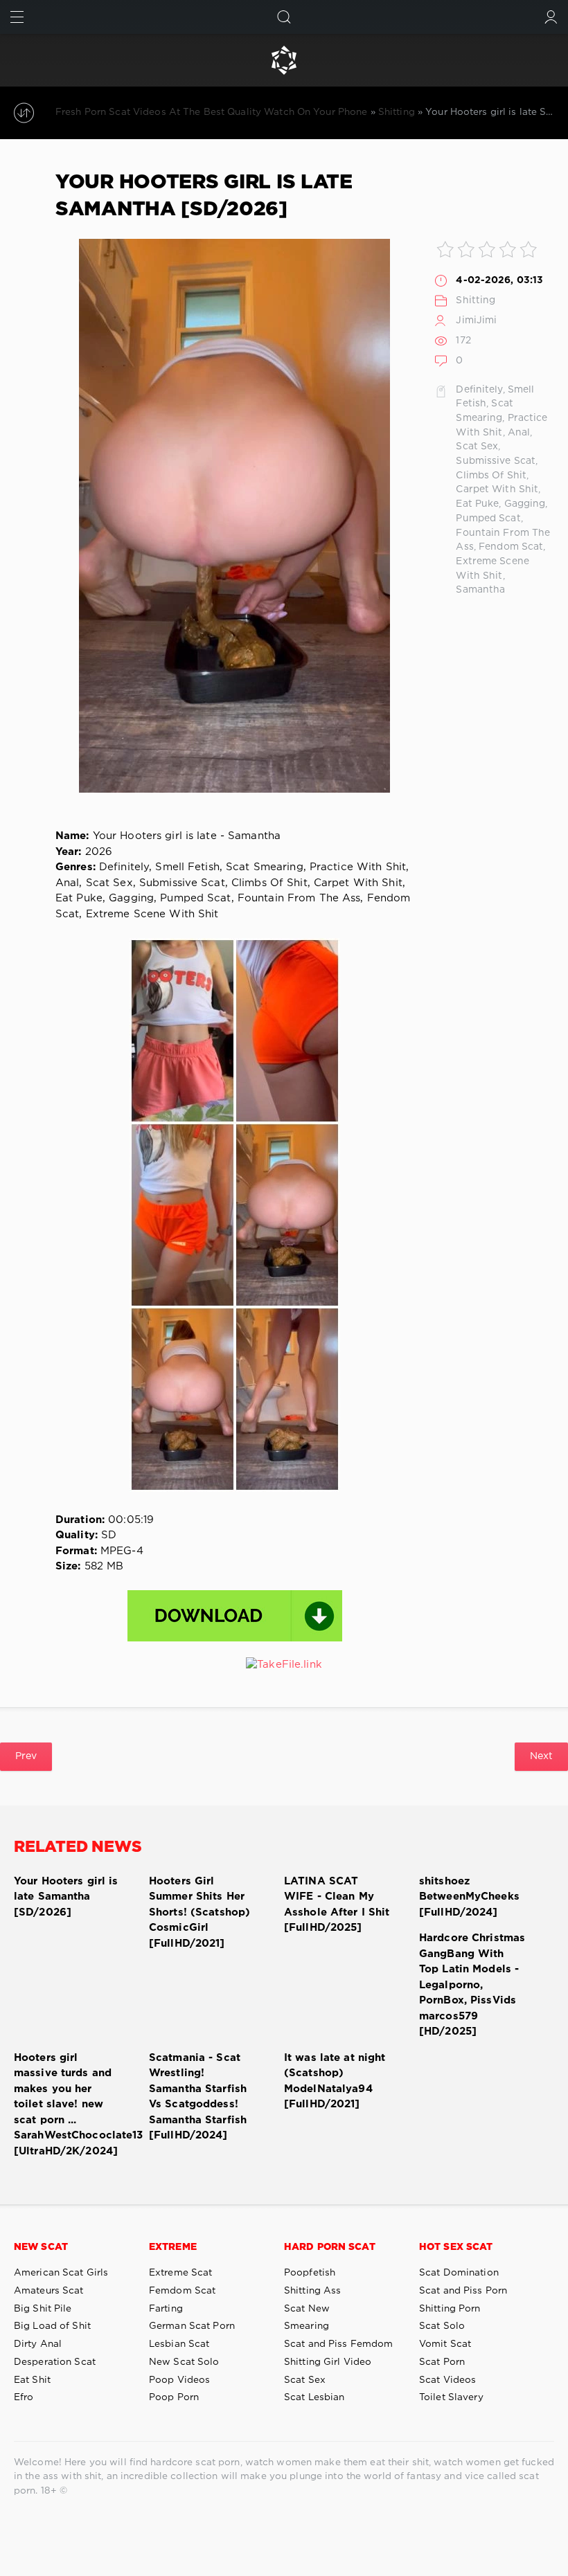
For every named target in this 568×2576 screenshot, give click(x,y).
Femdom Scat (182, 2291)
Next (541, 1756)
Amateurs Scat (49, 2291)
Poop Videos (179, 2380)
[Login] (551, 17)
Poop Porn (174, 2397)
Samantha (480, 590)
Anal (519, 433)
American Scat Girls (61, 2273)
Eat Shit (32, 2380)
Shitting (476, 300)
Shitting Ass (312, 2291)
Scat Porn (442, 2362)
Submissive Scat (496, 461)
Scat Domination (459, 2273)
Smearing (307, 2326)
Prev (26, 1756)
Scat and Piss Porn (463, 2291)
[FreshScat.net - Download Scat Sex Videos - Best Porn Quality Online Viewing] (284, 60)
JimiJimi (476, 321)
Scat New (307, 2309)
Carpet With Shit (497, 489)
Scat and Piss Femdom (338, 2344)
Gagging (525, 504)
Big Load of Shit (52, 2326)
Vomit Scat (445, 2344)
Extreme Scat (180, 2273)
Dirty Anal (38, 2344)
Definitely (479, 390)
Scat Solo (442, 2326)
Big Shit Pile (43, 2309)
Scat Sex (477, 447)
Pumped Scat (488, 519)
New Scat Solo (184, 2362)
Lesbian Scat (179, 2344)
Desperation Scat (55, 2362)
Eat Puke (477, 504)
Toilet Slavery (451, 2397)
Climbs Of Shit (491, 476)
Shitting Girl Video (328, 2362)
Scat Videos (447, 2380)
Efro (24, 2397)
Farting (166, 2309)
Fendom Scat (511, 547)
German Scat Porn (192, 2326)
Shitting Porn (450, 2309)
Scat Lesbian (314, 2397)
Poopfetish (310, 2273)
